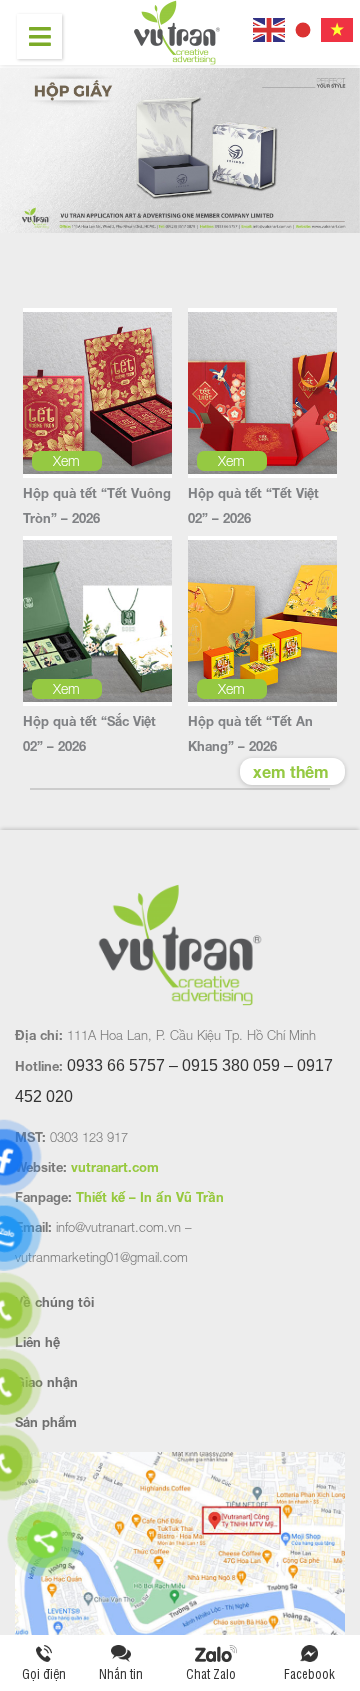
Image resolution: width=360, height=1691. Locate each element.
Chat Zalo (215, 1673)
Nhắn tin (121, 1673)
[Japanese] (304, 27)
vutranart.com (115, 1167)
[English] (270, 27)
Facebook (309, 1673)
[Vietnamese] (338, 27)
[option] (180, 152)
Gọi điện (44, 1673)
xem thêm (291, 771)
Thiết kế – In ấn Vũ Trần (150, 1197)
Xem (66, 460)
